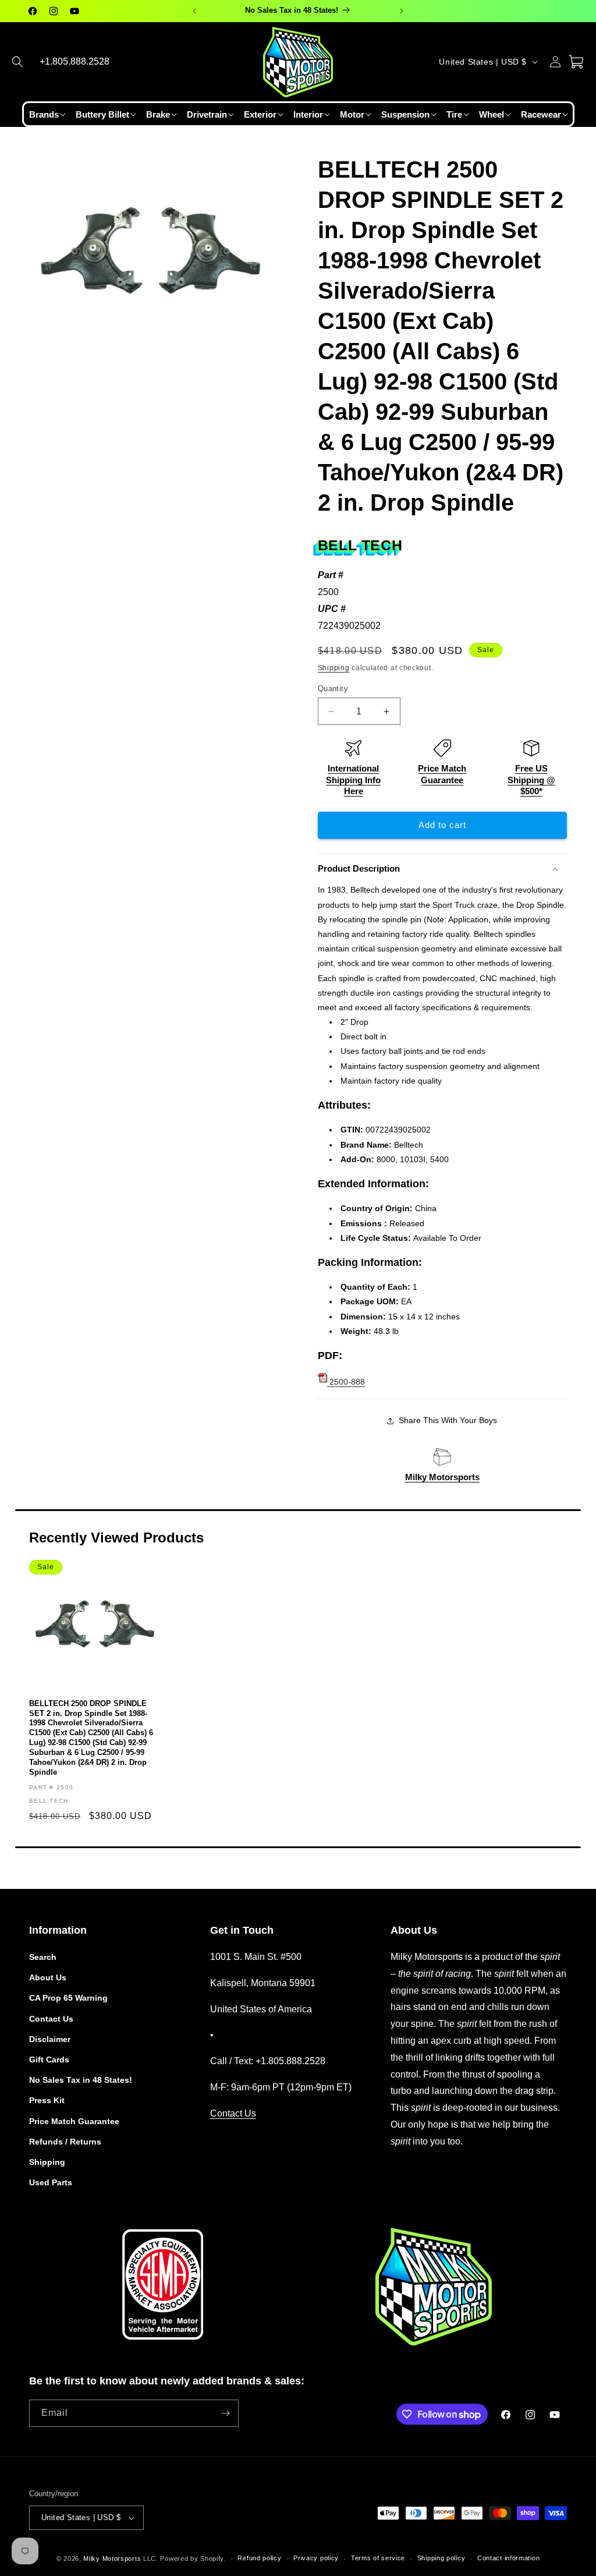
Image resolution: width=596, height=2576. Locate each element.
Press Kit (47, 2100)
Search (43, 1957)
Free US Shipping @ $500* (531, 780)
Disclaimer (50, 2039)
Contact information (508, 2558)
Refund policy (259, 2558)
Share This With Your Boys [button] (448, 1420)
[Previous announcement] (194, 11)
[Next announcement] (402, 11)
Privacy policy (316, 2558)
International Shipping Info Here (353, 780)
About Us (48, 1977)
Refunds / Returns (65, 2142)
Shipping (334, 668)
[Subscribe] (225, 2413)
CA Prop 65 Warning (68, 1998)
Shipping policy (441, 2558)
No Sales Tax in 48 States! (81, 2080)
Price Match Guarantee (74, 2121)
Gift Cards (49, 2060)
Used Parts (51, 2182)
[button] (17, 62)
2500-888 (346, 1382)
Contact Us (51, 2019)
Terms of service (378, 2558)
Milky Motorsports (442, 1477)
